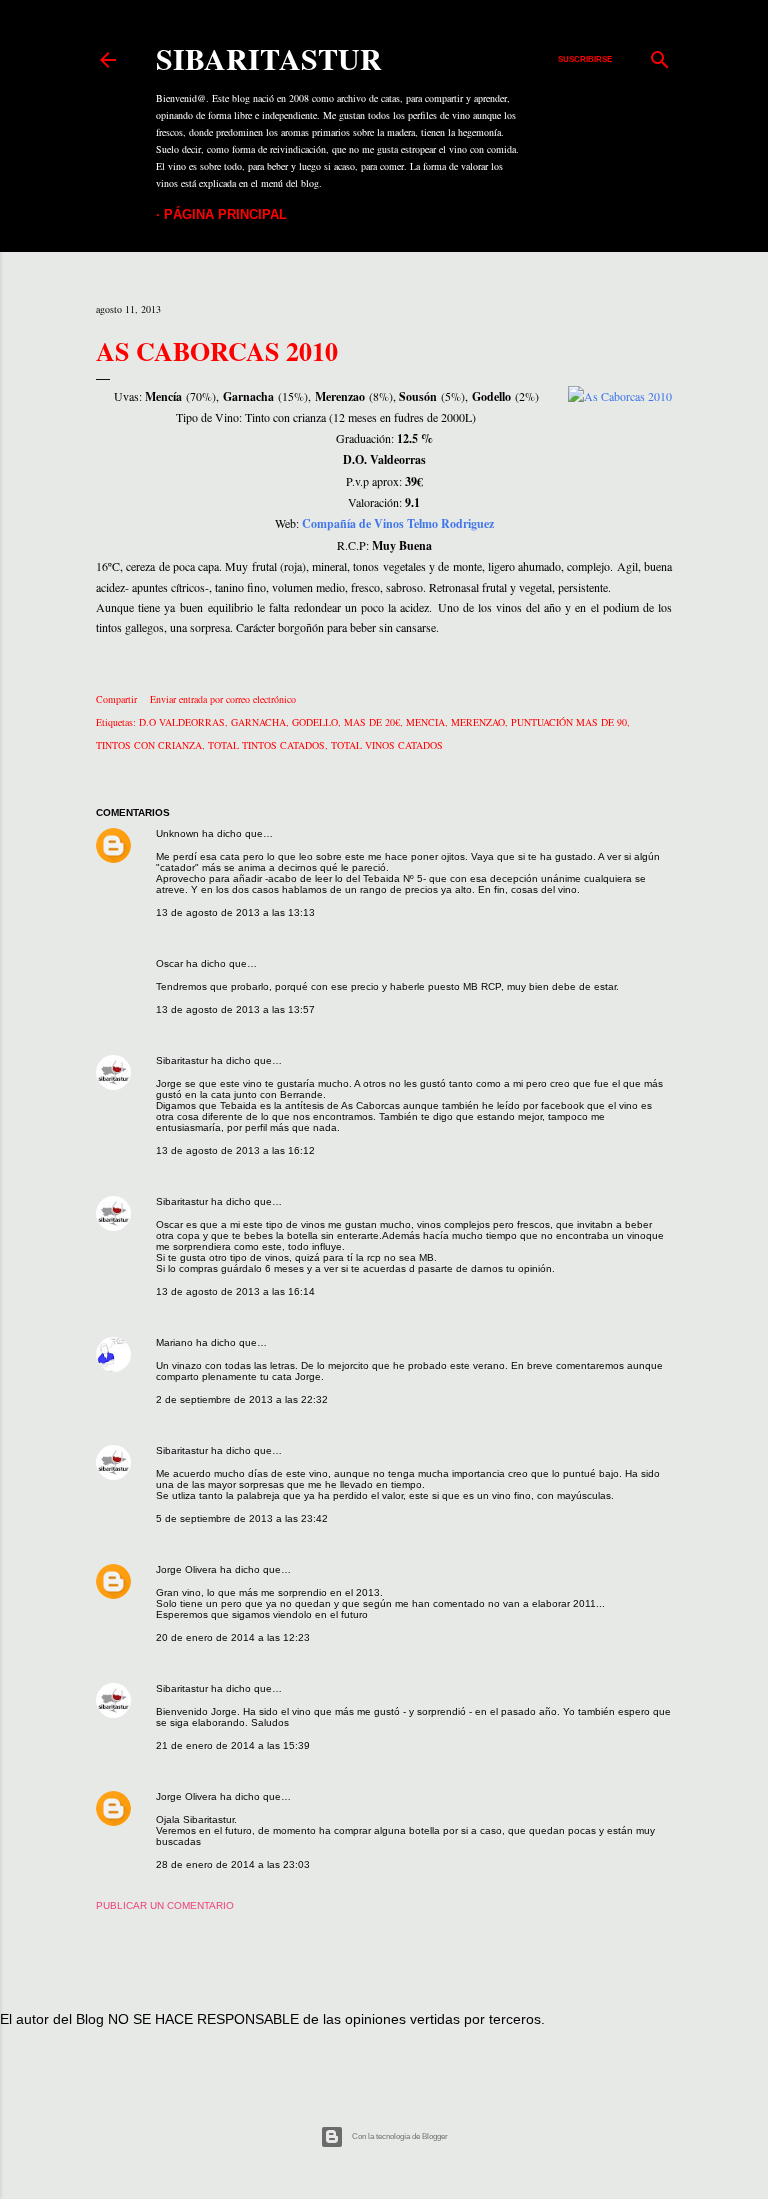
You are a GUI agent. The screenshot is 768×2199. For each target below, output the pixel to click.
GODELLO (315, 722)
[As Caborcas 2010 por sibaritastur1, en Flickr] (620, 396)
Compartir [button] (116, 699)
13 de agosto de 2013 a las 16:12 (235, 1150)
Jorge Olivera (186, 1569)
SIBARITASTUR (269, 58)
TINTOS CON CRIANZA (149, 745)
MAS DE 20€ (372, 722)
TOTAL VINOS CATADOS (387, 745)
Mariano (174, 1342)
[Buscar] (660, 55)
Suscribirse (585, 59)
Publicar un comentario (165, 1905)
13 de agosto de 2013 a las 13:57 (235, 1009)
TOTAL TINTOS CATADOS (266, 745)
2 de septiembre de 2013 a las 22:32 (242, 1399)
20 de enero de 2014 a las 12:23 (233, 1637)
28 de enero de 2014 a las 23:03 (233, 1864)
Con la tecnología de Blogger (400, 2136)
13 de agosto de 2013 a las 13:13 (235, 912)
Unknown (177, 833)
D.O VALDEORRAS (182, 722)
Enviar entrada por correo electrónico (223, 699)
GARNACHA (258, 722)
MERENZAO (478, 722)
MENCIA (425, 722)
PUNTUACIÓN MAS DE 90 (569, 722)
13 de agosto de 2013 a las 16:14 (235, 1291)
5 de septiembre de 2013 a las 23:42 (242, 1518)
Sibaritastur (182, 1060)
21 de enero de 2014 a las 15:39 (233, 1745)
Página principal (225, 214)
